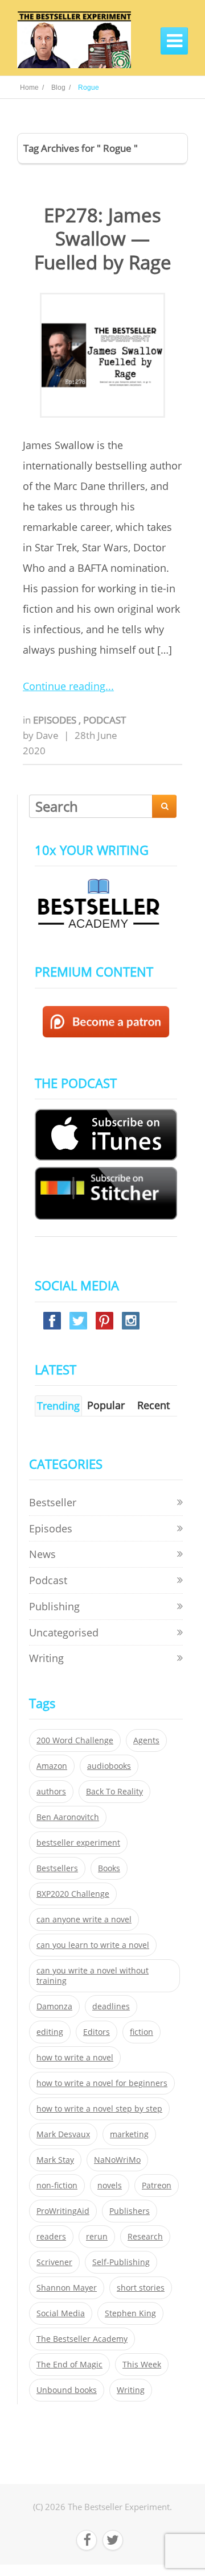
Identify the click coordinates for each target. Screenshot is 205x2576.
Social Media (61, 2313)
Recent (153, 1405)
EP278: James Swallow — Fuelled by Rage (103, 239)
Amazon (52, 1766)
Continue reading (64, 686)
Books (109, 1868)
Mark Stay (55, 2160)
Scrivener (54, 2262)
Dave (47, 735)
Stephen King (130, 2313)
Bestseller (53, 1502)
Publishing (54, 1606)
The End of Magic (69, 2365)
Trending (58, 1406)
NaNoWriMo (117, 2160)
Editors (97, 2032)
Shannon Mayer (67, 2288)
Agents (146, 1740)
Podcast (104, 720)
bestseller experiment (78, 1843)
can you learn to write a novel (93, 1945)
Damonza (54, 2006)
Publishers (130, 2211)
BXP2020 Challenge (73, 1894)
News (42, 1554)
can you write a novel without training (93, 1976)
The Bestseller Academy (82, 2339)
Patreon (157, 2186)
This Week (142, 2365)
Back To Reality (114, 1792)
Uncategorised (64, 1632)
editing (50, 2032)
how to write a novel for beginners (102, 2083)
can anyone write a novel (84, 1919)
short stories (141, 2288)
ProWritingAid (63, 2211)
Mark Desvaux (63, 2134)
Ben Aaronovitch (68, 1817)
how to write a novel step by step (99, 2109)
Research (145, 2237)
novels (110, 2186)
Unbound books (67, 2390)
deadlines (111, 2006)
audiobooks (109, 1766)
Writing (46, 1658)
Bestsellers (57, 1868)
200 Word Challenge (75, 1740)
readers (51, 2237)
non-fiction (57, 2186)
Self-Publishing (121, 2262)
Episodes (56, 720)
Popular (106, 1405)
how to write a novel (75, 2058)
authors (51, 1792)
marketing (129, 2134)
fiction (142, 2032)
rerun (97, 2237)
